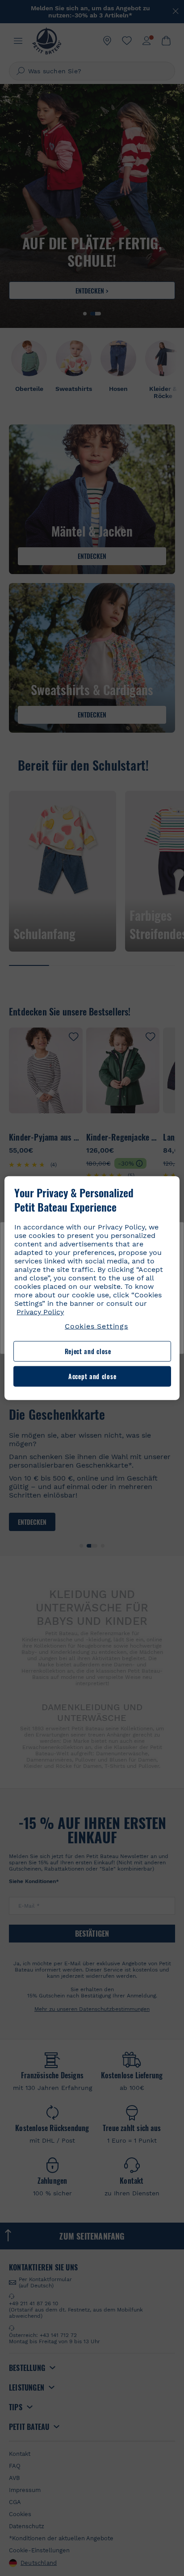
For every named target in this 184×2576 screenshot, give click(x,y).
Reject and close (88, 1351)
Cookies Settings (96, 1326)
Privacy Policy (40, 1312)
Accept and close (92, 1376)
